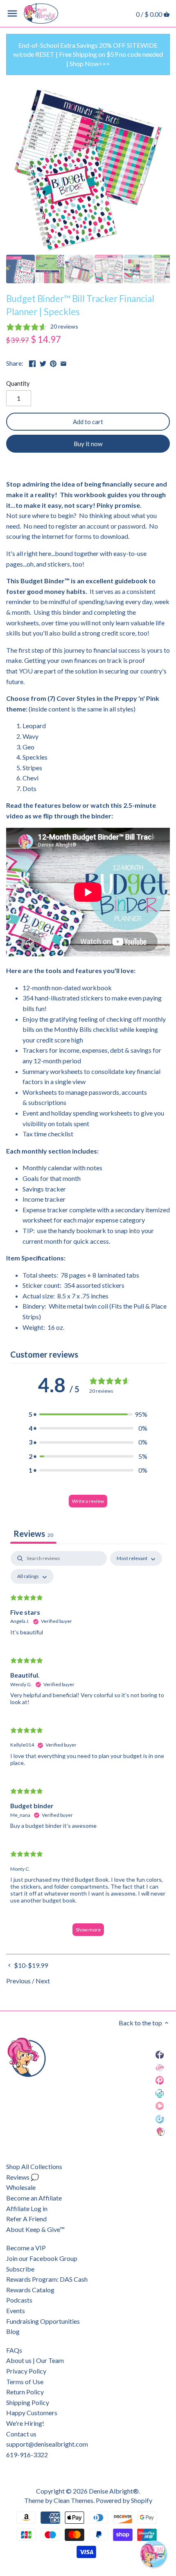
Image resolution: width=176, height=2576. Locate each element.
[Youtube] (160, 2106)
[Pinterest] (160, 2080)
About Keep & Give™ (35, 2229)
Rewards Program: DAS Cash (47, 2279)
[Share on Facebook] (32, 362)
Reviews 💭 (23, 2177)
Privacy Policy (26, 2371)
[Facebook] (160, 2054)
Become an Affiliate (34, 2198)
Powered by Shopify (124, 2500)
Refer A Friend (26, 2219)
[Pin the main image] (53, 362)
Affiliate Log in (27, 2208)
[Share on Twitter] (43, 362)
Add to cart (88, 422)
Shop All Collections (34, 2166)
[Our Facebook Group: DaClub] (160, 2067)
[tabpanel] (88, 1747)
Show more (88, 1930)
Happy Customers (32, 2413)
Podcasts (19, 2300)
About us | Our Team (35, 2360)
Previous (18, 1981)
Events (16, 2310)
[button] (88, 1414)
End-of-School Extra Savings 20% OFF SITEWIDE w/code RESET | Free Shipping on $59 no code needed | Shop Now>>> (88, 54)
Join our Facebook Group (42, 2258)
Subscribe (20, 2269)
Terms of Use (25, 2382)
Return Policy (25, 2392)
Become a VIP (26, 2248)
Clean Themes (73, 2500)
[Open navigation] (12, 13)
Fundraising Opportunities (43, 2321)
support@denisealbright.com (47, 2444)
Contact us (21, 2434)
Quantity (18, 383)
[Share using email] (63, 362)
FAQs (14, 2350)
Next (43, 1981)
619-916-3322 (27, 2455)
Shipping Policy (28, 2402)
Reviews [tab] (33, 1534)
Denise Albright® (114, 2491)
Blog (13, 2331)
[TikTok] (160, 2118)
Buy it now (88, 444)
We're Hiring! (25, 2423)
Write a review (88, 1501)
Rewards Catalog (30, 2290)
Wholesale (21, 2187)
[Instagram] (160, 2093)
